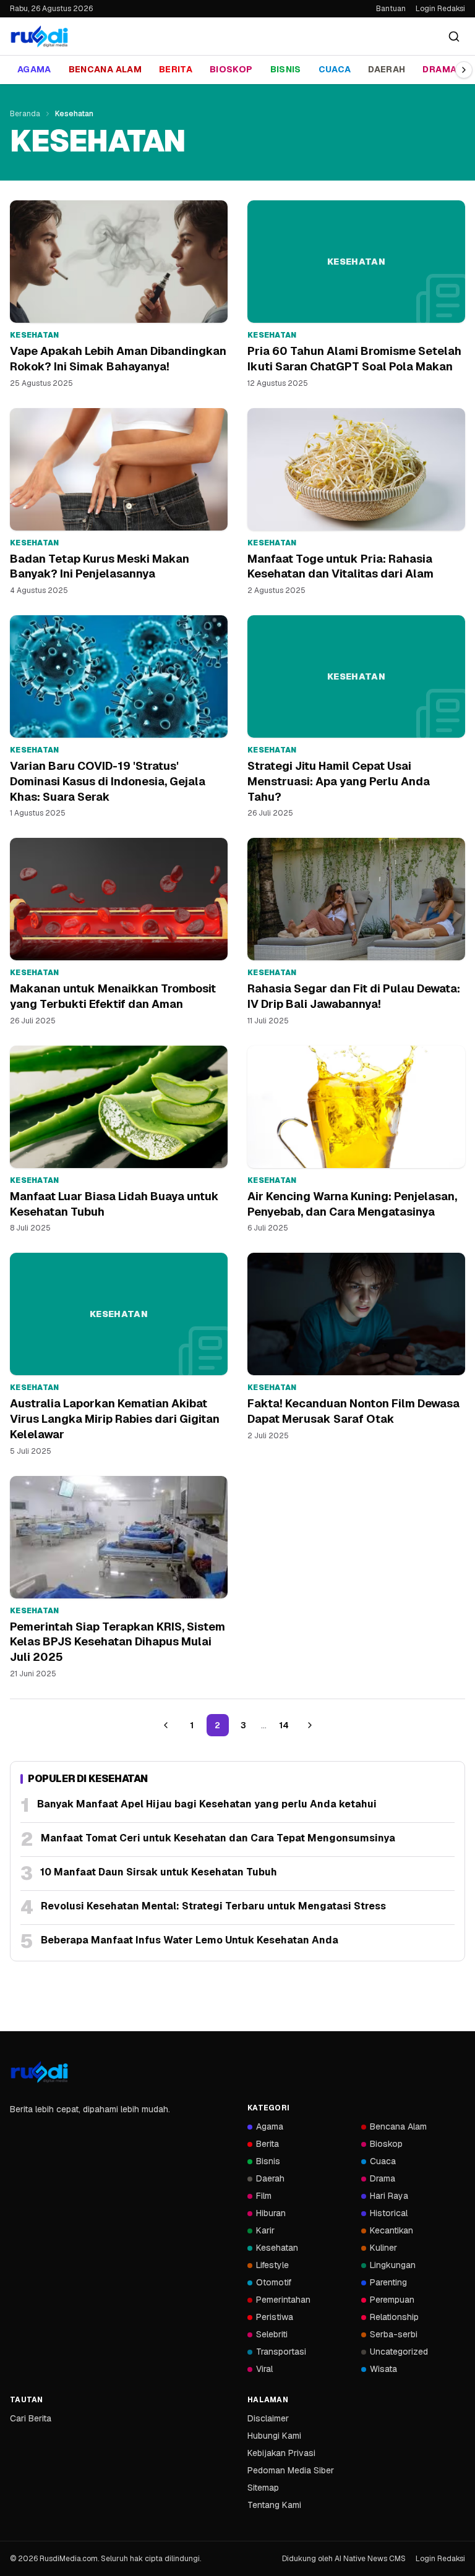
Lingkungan (393, 2265)
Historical (389, 2213)
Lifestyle (272, 2265)
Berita (176, 69)
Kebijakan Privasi (281, 2453)
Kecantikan (392, 2230)
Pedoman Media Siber (291, 2470)
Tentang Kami (274, 2505)
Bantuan (391, 9)
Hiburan (271, 2213)
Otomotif (274, 2282)
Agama (34, 69)
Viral (264, 2369)
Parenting (388, 2282)
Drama (439, 69)
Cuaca (335, 69)
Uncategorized (399, 2352)
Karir (265, 2230)
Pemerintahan (283, 2300)
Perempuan (392, 2300)
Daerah (387, 69)
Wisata (383, 2369)
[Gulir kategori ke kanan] (464, 70)
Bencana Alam (105, 69)
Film (264, 2196)
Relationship (394, 2317)
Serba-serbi (394, 2334)
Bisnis (286, 69)
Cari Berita (31, 2418)
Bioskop (231, 69)
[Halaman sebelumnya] (166, 1725)
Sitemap (263, 2488)
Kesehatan (277, 2248)
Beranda (25, 114)
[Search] (454, 36)
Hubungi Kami (274, 2436)
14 (284, 1725)
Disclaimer (268, 2418)
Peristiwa (275, 2317)
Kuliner (383, 2248)
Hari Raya (389, 2196)
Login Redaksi (440, 9)
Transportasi (281, 2352)
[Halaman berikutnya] (310, 1725)
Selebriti (272, 2334)
